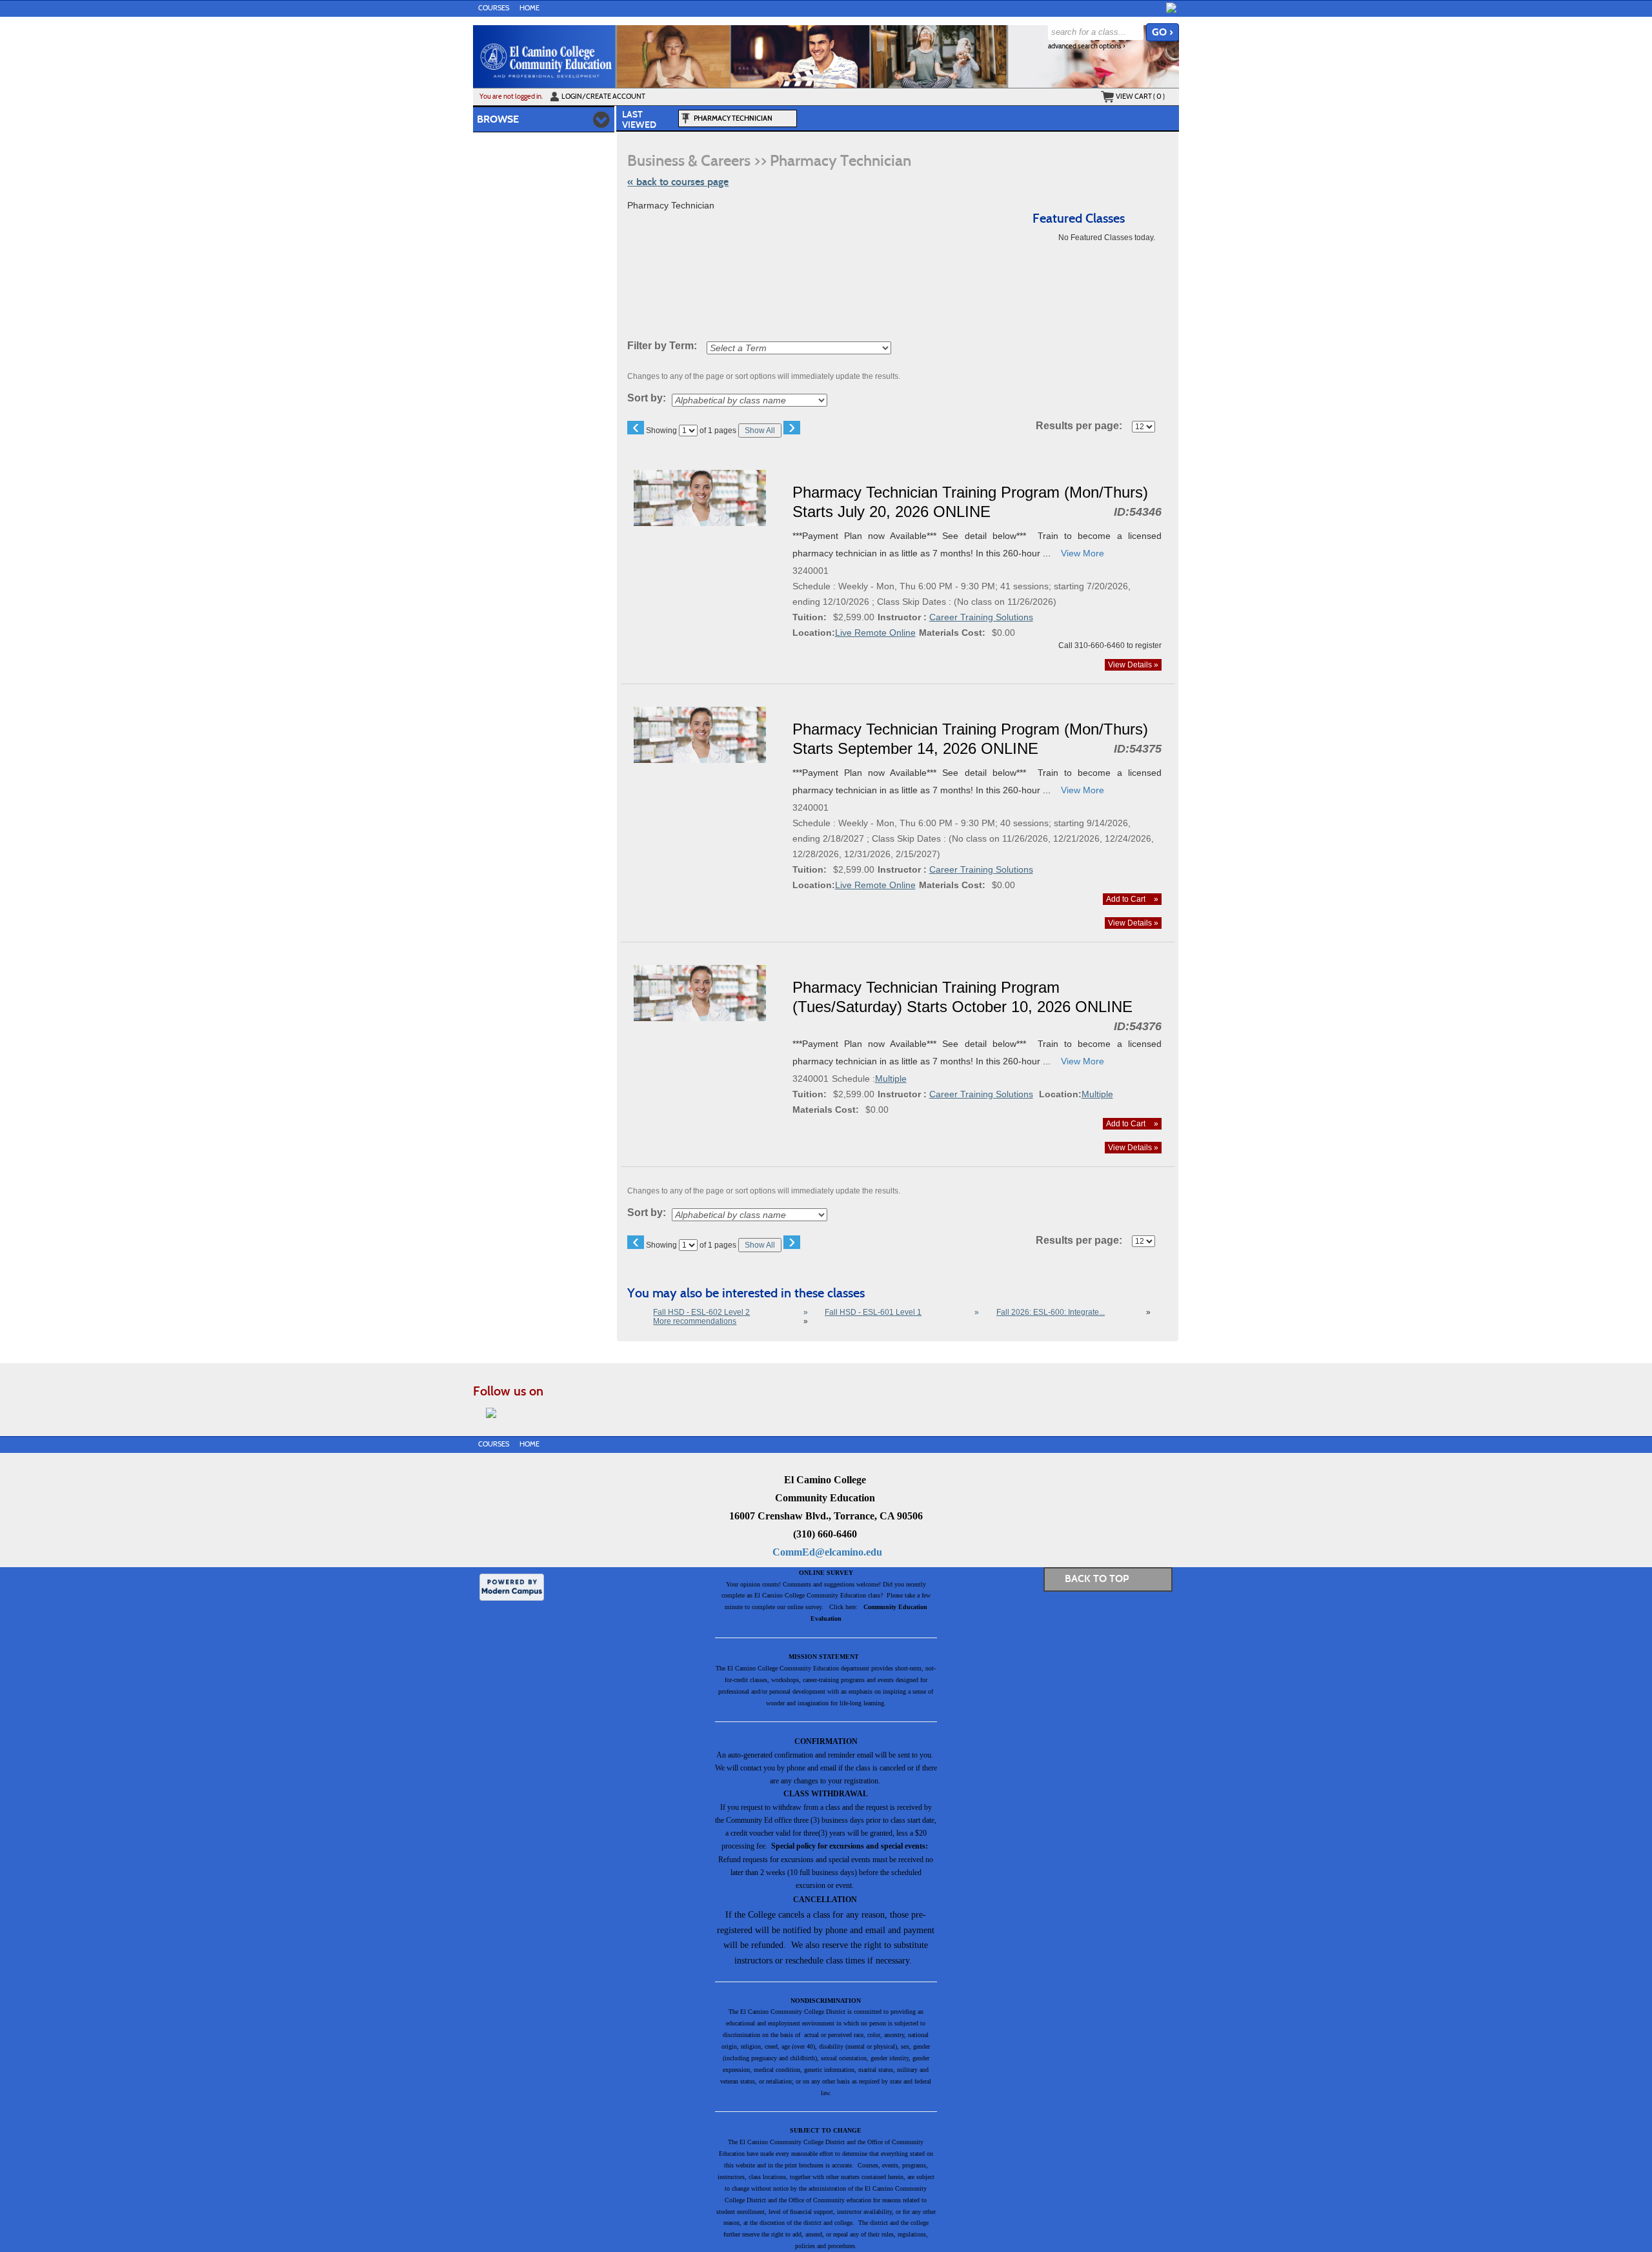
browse (498, 119)
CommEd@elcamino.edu (827, 1552)
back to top (1097, 1578)
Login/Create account (603, 96)
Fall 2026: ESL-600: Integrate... (1051, 1312)
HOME (529, 8)
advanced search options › (1087, 46)
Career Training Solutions (981, 617)
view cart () (1140, 96)
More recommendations (695, 1321)
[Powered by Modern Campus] (512, 1586)
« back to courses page (678, 182)
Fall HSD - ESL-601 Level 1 (873, 1312)
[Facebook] (1171, 8)
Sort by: (647, 398)
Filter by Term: (662, 346)
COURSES (494, 8)
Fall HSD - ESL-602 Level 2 (701, 1312)
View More (1083, 553)
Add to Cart (1132, 899)
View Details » (1133, 665)
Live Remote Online (875, 633)
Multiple (891, 1079)
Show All (760, 431)
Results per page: (1083, 426)
